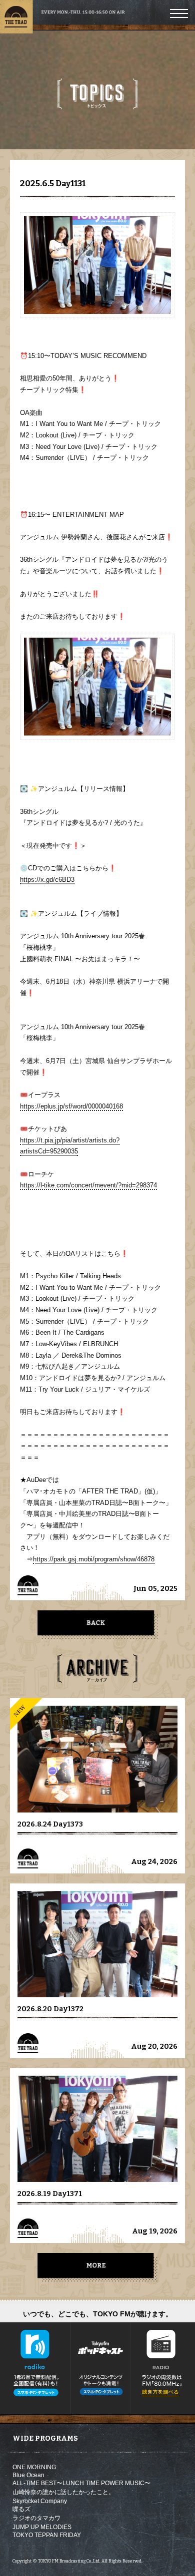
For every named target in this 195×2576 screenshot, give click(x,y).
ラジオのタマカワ (36, 2518)
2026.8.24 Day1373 (50, 1824)
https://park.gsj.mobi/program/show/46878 (94, 1559)
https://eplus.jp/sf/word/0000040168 (71, 1106)
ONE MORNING (34, 2467)
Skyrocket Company (40, 2501)
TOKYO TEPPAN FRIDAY (47, 2535)
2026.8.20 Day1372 (50, 2009)
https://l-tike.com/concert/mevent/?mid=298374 (88, 1185)
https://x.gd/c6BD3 (47, 880)
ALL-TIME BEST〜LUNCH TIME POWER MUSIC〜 (81, 2483)
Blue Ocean (28, 2475)
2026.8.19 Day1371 (50, 2194)
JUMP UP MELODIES (42, 2527)
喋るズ (21, 2509)
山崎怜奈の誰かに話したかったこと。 (63, 2492)
